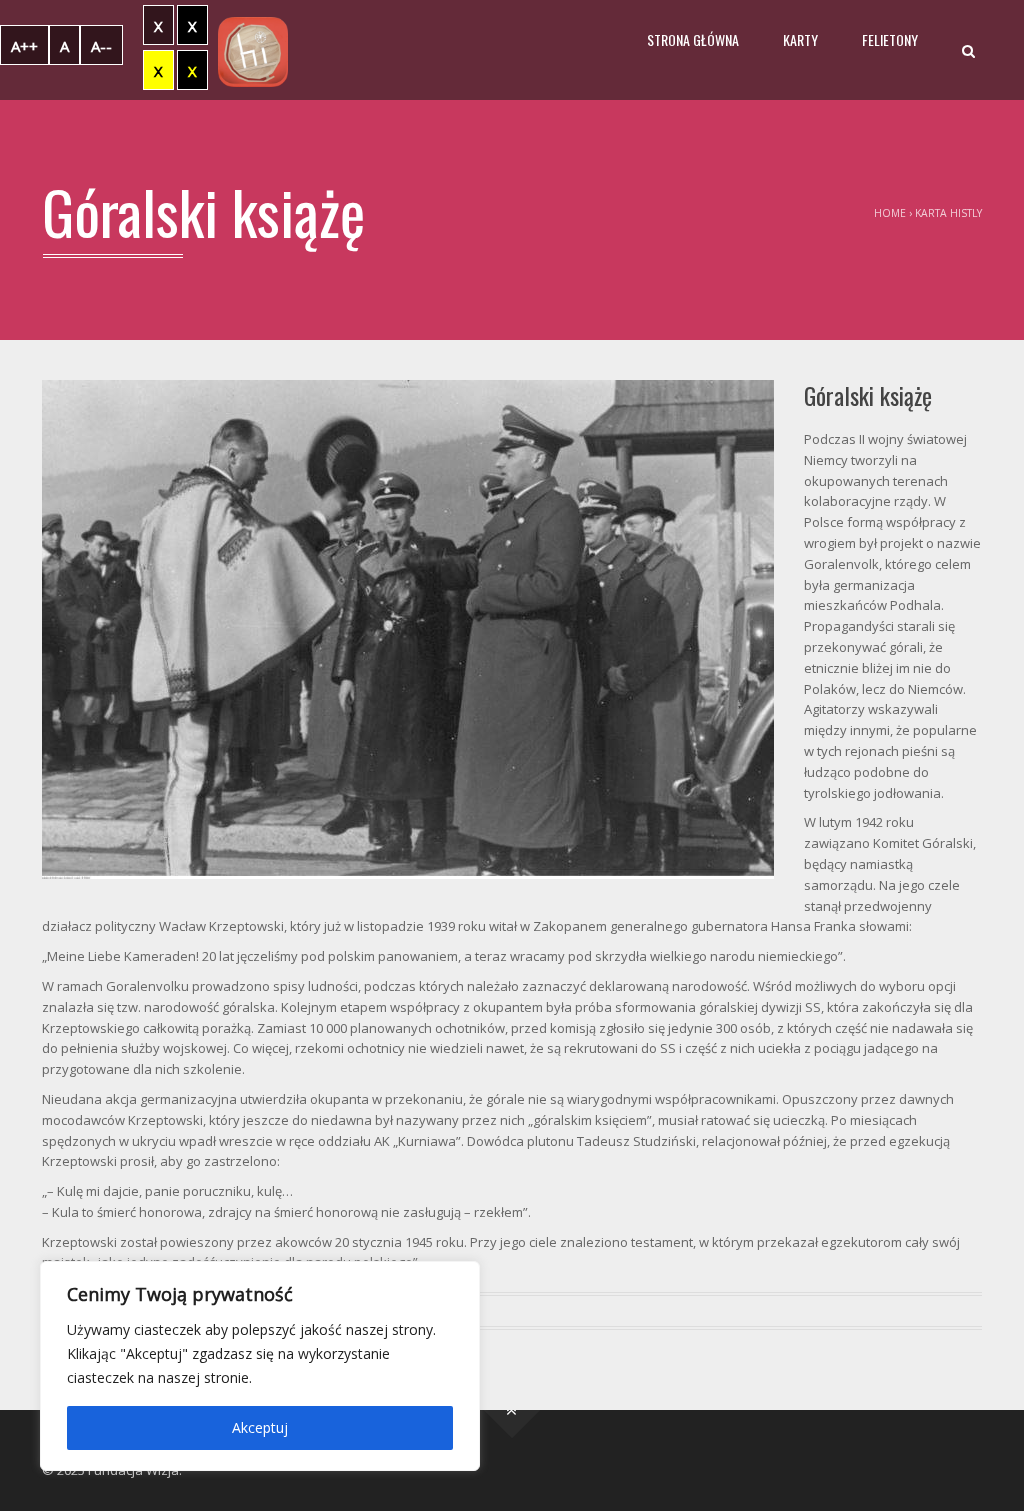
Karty (800, 39)
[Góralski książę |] (253, 50)
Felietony (890, 39)
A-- (101, 46)
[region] (260, 1366)
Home (890, 213)
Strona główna (693, 39)
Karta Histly (948, 213)
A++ (24, 46)
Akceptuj (260, 1427)
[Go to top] (512, 1410)
